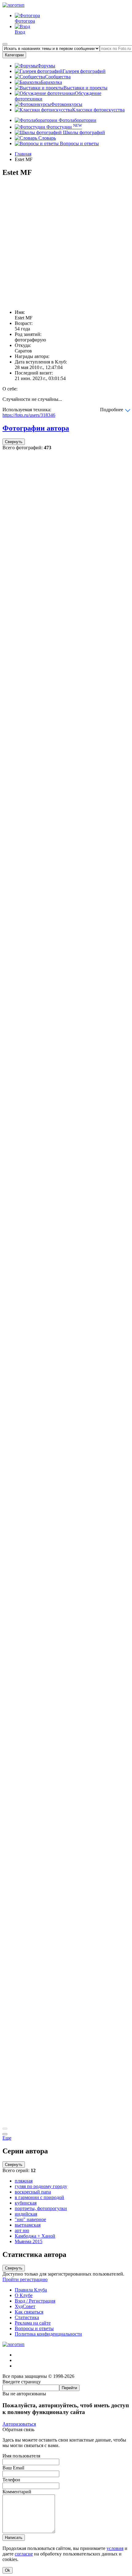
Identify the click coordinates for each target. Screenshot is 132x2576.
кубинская (26, 2203)
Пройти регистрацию (25, 2279)
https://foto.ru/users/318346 (29, 415)
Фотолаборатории (77, 120)
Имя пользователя (21, 2456)
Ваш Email (13, 2468)
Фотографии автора (36, 428)
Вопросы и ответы (79, 143)
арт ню (22, 2230)
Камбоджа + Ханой (35, 2236)
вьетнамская (28, 2225)
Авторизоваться (19, 2424)
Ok (8, 2570)
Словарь (47, 138)
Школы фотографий (83, 132)
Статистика (27, 2317)
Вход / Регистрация (35, 2301)
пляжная (24, 2181)
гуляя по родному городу (41, 2186)
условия (115, 2548)
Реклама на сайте (33, 2323)
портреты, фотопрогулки (41, 2208)
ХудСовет (25, 2306)
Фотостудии (64, 127)
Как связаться (29, 2312)
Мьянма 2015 (29, 2241)
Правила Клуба (31, 2290)
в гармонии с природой (39, 2197)
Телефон (11, 2480)
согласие (24, 2554)
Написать (14, 2538)
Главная (23, 154)
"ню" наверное (30, 2219)
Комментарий (17, 2492)
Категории (14, 55)
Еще (7, 2138)
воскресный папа (33, 2192)
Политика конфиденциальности (48, 2334)
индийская (26, 2214)
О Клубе (24, 2295)
